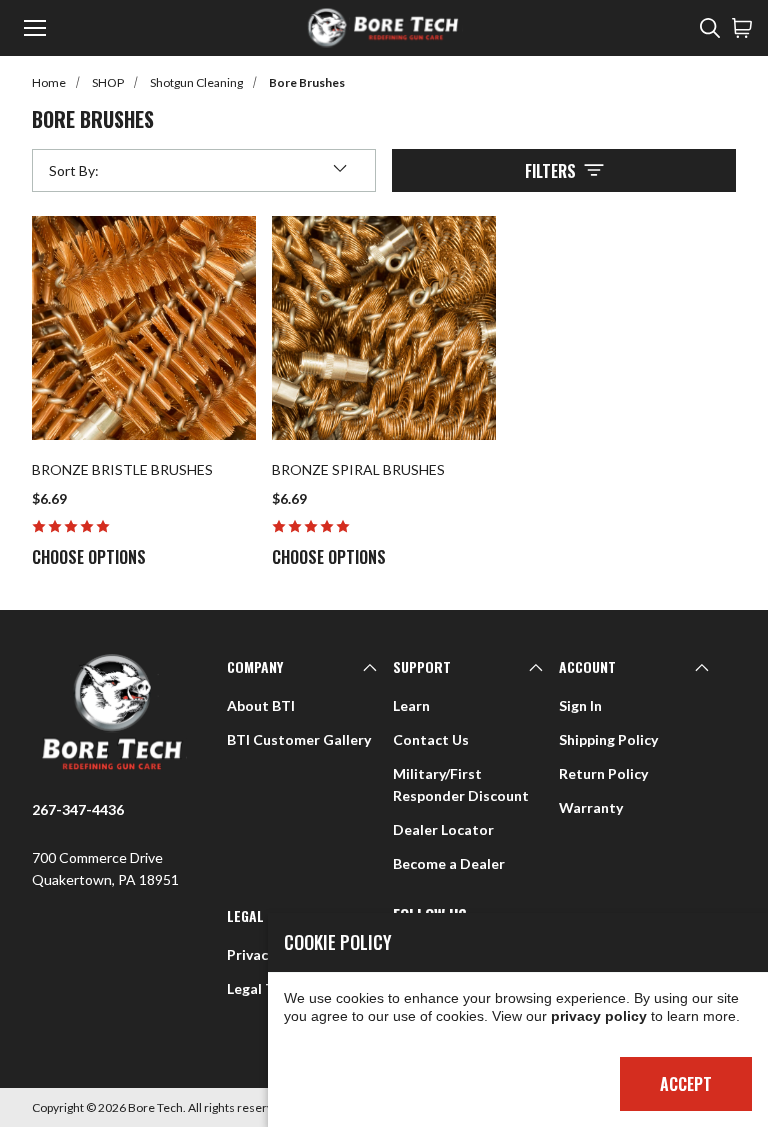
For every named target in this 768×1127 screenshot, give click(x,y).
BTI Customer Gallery (299, 739)
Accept (686, 1084)
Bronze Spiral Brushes (358, 469)
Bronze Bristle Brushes (122, 469)
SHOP (108, 82)
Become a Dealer (449, 863)
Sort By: (73, 175)
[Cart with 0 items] (742, 28)
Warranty (591, 807)
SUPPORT (422, 666)
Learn (411, 705)
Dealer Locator (443, 829)
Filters (550, 171)
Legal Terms (267, 988)
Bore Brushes (307, 82)
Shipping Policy (608, 739)
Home (49, 82)
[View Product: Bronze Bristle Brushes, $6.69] (144, 328)
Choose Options (89, 557)
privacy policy (599, 1016)
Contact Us (431, 739)
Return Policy (603, 773)
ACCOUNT (587, 666)
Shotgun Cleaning (196, 82)
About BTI (261, 705)
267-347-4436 (78, 809)
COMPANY (255, 666)
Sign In (580, 705)
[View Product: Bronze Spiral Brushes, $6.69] (384, 328)
